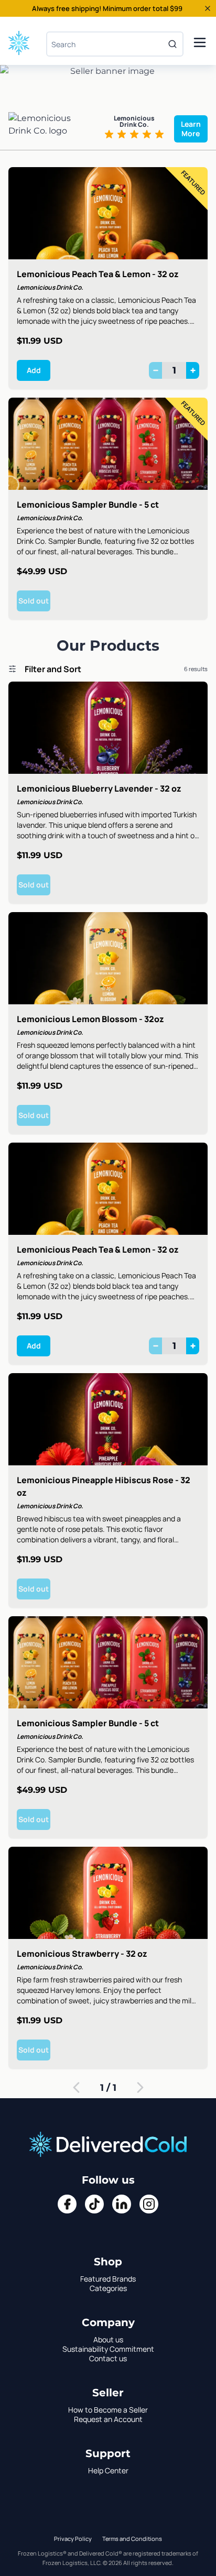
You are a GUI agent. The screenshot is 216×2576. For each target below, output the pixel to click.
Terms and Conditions (132, 2539)
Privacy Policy (73, 2539)
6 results (196, 669)
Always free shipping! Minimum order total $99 (107, 8)
